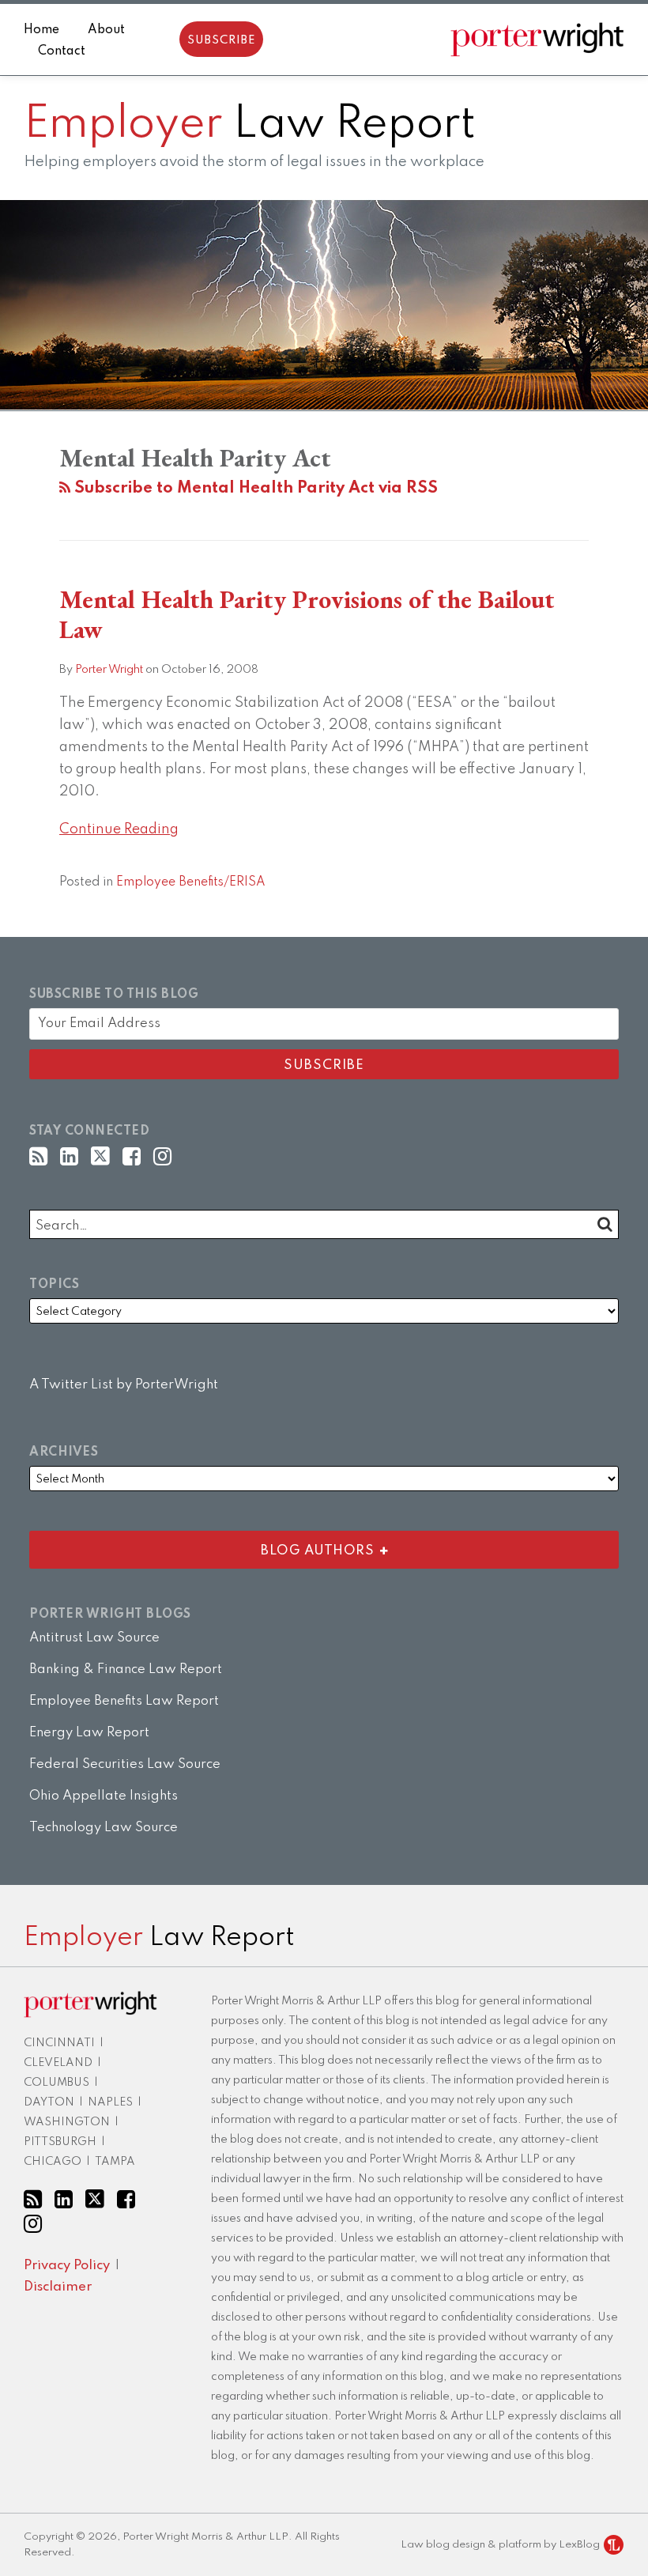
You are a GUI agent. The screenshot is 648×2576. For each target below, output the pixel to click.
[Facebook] (132, 1157)
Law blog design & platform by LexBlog (501, 2545)
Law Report (250, 125)
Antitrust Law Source (94, 1638)
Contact (62, 51)
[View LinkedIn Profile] (69, 1157)
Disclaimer (58, 2287)
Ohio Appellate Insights (104, 1796)
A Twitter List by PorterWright (124, 1385)
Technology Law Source (104, 1828)
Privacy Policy (67, 2266)
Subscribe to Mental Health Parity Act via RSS (254, 489)
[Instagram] (162, 1157)
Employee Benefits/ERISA (191, 882)
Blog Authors (205, 1547)
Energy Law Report (89, 1733)
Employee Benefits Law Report (124, 1701)
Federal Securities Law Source (125, 1764)
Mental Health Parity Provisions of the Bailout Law (307, 614)
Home (41, 30)
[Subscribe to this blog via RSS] (38, 1157)
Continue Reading (119, 827)
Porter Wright (109, 670)
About (106, 30)
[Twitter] (100, 1157)
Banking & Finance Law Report (126, 1669)
